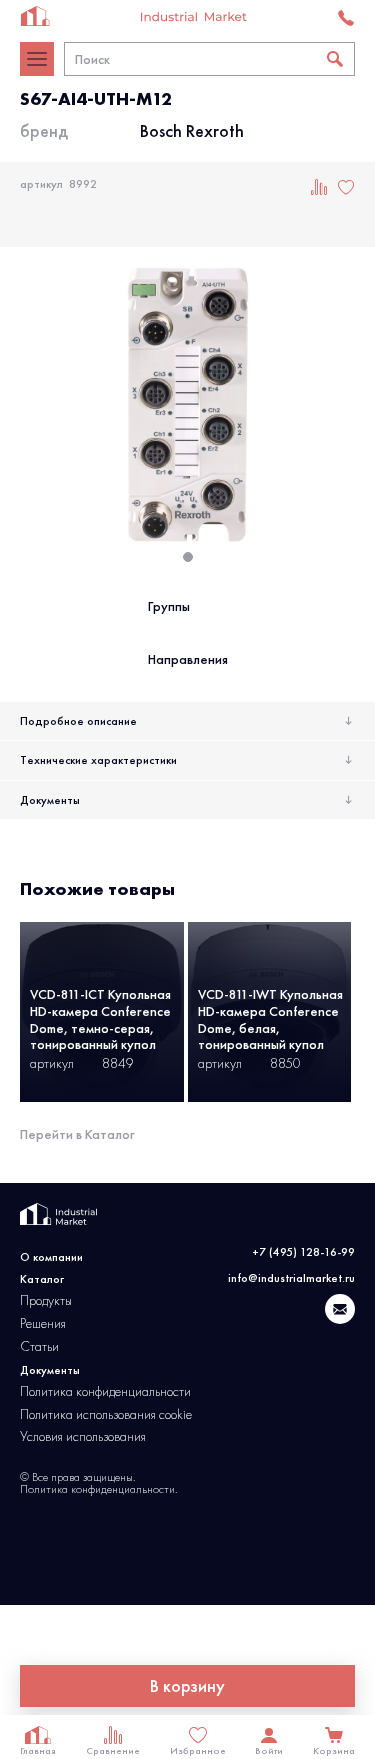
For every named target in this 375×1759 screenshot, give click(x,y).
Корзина (334, 1746)
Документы (50, 800)
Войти (269, 1746)
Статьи (39, 1346)
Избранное (198, 1746)
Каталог (42, 1279)
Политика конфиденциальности (105, 1391)
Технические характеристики (98, 760)
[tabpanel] (187, 404)
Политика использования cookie (106, 1414)
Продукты (46, 1300)
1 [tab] (194, 563)
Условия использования (83, 1436)
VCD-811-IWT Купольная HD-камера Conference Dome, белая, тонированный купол (270, 1019)
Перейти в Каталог (77, 1134)
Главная (38, 1746)
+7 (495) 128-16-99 (303, 1252)
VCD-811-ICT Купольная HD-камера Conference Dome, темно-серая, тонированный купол (100, 1019)
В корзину (187, 1685)
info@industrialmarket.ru (291, 1278)
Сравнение (113, 1746)
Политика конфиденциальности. (98, 1489)
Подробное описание (78, 721)
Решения (43, 1323)
